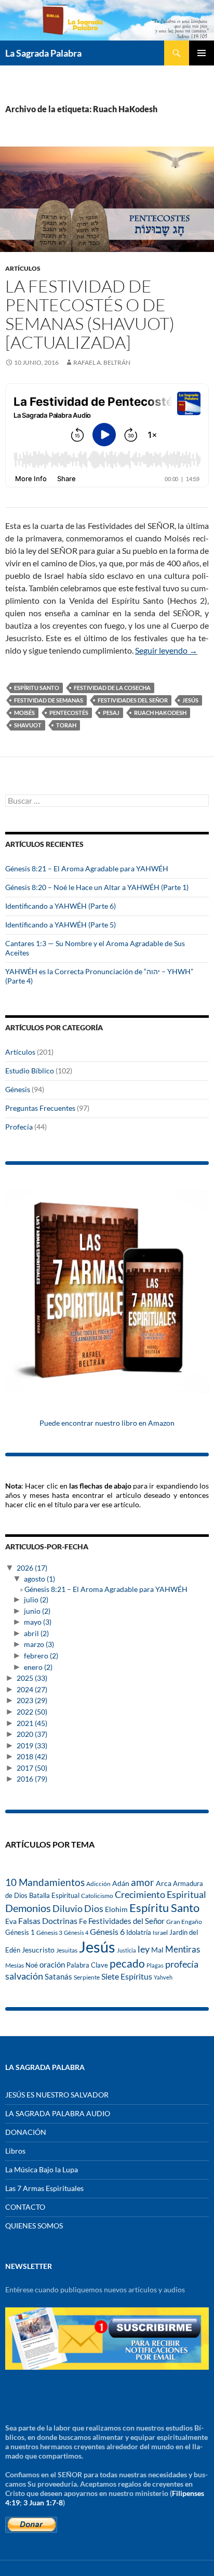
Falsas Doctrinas (48, 1921)
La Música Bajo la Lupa (42, 2169)
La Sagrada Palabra (43, 53)
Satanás (58, 1977)
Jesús (190, 700)
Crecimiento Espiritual (160, 1894)
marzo (39, 1644)
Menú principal (202, 53)
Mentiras (183, 1949)
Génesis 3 (49, 1933)
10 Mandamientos (45, 1882)
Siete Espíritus (127, 1976)
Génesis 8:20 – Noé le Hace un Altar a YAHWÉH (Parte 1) (97, 887)
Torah (66, 725)
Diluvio (68, 1909)
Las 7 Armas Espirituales (44, 2188)
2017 (32, 1768)
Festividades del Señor (133, 700)
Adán (121, 1883)
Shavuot (28, 725)
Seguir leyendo (166, 650)
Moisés (24, 713)
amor (143, 1882)
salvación (24, 1976)
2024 (32, 1689)
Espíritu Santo (37, 688)
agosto (39, 1579)
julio (36, 1599)
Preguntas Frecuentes (40, 1108)
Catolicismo (97, 1896)
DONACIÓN (26, 2132)
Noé (32, 1965)
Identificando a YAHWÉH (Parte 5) (61, 925)
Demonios (28, 1908)
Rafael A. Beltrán (102, 362)
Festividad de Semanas (49, 700)
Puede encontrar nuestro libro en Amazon (107, 1423)
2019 (32, 1745)
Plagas (155, 1965)
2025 (32, 1678)
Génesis (18, 1089)
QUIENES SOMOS (34, 2226)
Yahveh (163, 1977)
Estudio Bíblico (30, 1071)
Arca (164, 1883)
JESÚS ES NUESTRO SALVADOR (57, 2095)
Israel (160, 1932)
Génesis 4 (76, 1933)
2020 (32, 1734)
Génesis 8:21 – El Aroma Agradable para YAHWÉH (87, 868)
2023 (32, 1700)
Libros (15, 2151)
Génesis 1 (20, 1932)
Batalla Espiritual (54, 1895)
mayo (38, 1622)
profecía (182, 1964)
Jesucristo (38, 1950)
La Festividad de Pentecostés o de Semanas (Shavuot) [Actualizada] (90, 314)
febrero (41, 1656)
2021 (32, 1723)
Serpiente (87, 1977)
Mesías (15, 1965)
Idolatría (139, 1932)
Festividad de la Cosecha (112, 688)
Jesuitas (67, 1950)
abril (36, 1633)
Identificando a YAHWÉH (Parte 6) (61, 906)
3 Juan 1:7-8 (43, 2502)
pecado (127, 1963)
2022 (32, 1712)
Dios (94, 1908)
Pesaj (111, 713)
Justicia (126, 1950)
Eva (11, 1921)
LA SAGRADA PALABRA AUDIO (58, 2113)
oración (52, 1965)
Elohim (116, 1909)
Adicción (98, 1884)
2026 (32, 1568)
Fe (83, 1921)
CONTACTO (25, 2207)
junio (37, 1611)
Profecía (19, 1127)
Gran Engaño (184, 1922)
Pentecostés (69, 713)
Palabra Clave (87, 1965)
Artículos (23, 268)
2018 (32, 1756)
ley (144, 1949)
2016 (32, 1779)
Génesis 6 (107, 1932)
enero (38, 1667)
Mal (157, 1950)
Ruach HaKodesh (160, 713)
